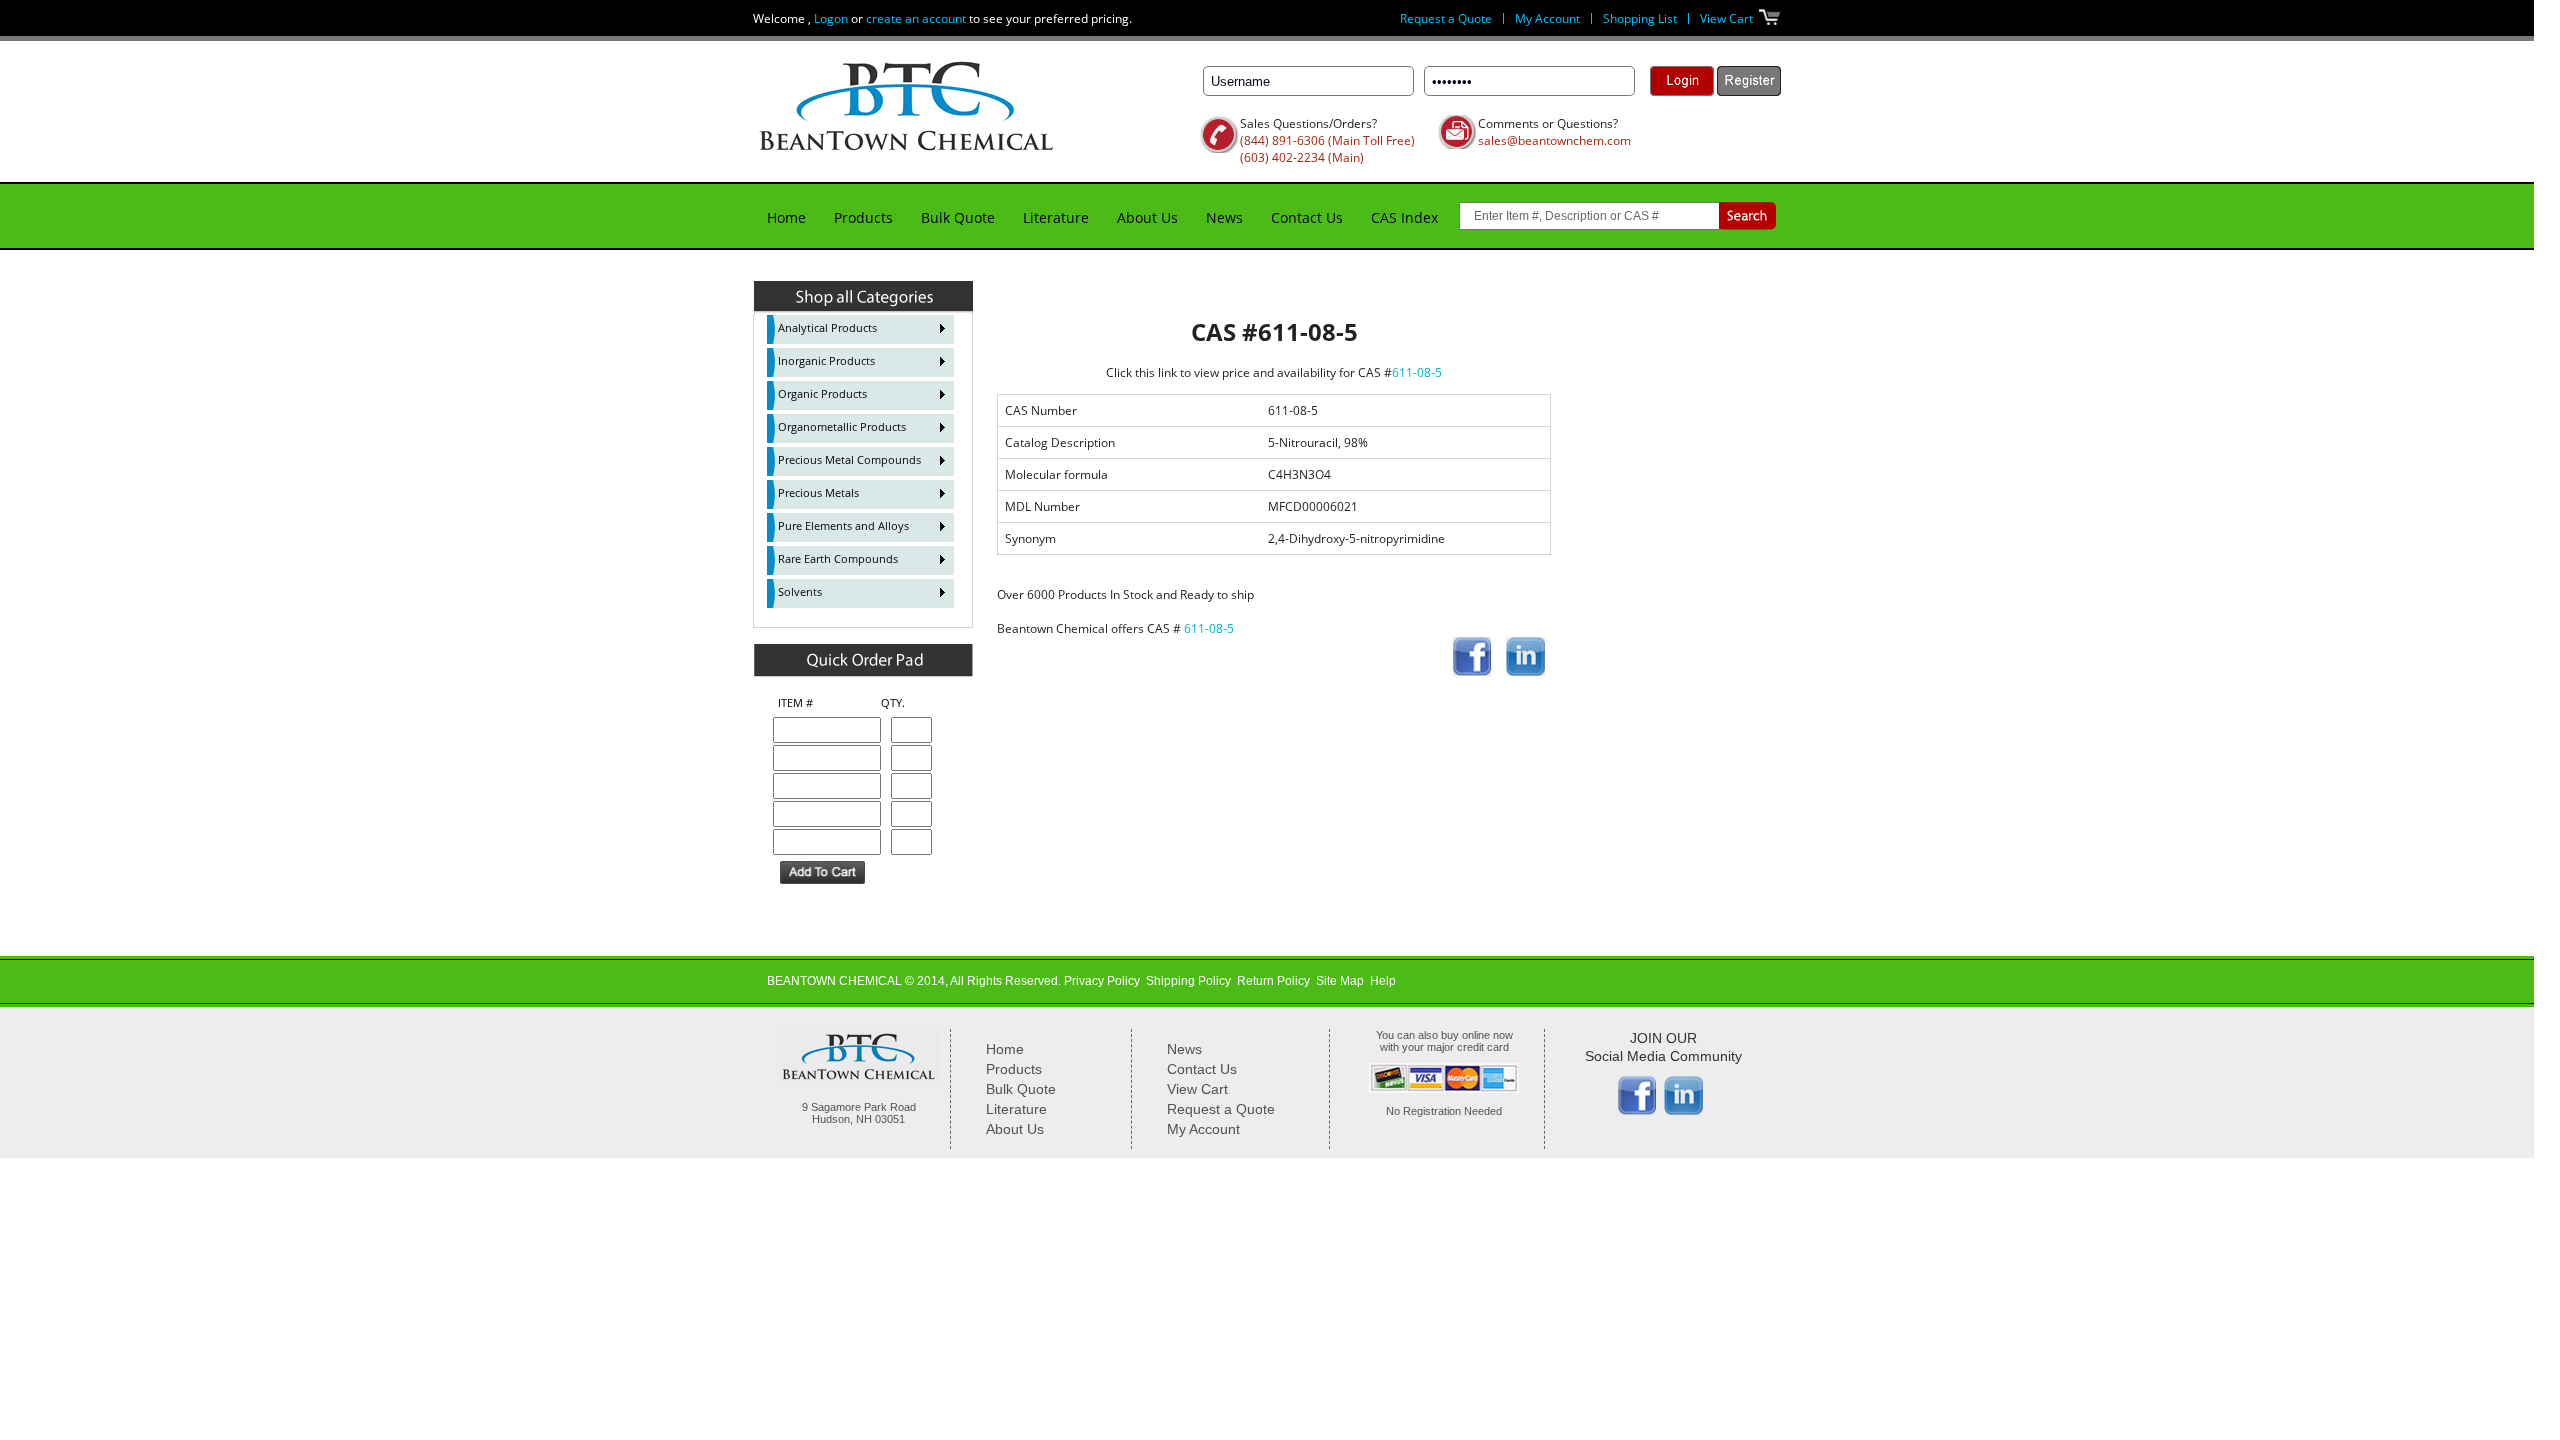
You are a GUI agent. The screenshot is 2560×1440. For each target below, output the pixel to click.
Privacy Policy (1102, 981)
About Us (1147, 217)
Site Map (1340, 981)
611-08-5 (1417, 372)
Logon (831, 18)
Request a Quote (1446, 18)
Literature (1056, 217)
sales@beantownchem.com (1554, 140)
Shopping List (1640, 18)
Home (786, 217)
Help (1383, 981)
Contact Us (1307, 217)
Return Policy (1273, 981)
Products (863, 217)
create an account (916, 18)
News (1224, 217)
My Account (1547, 18)
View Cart (1726, 18)
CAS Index (1404, 217)
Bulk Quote (958, 217)
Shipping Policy (1188, 981)
